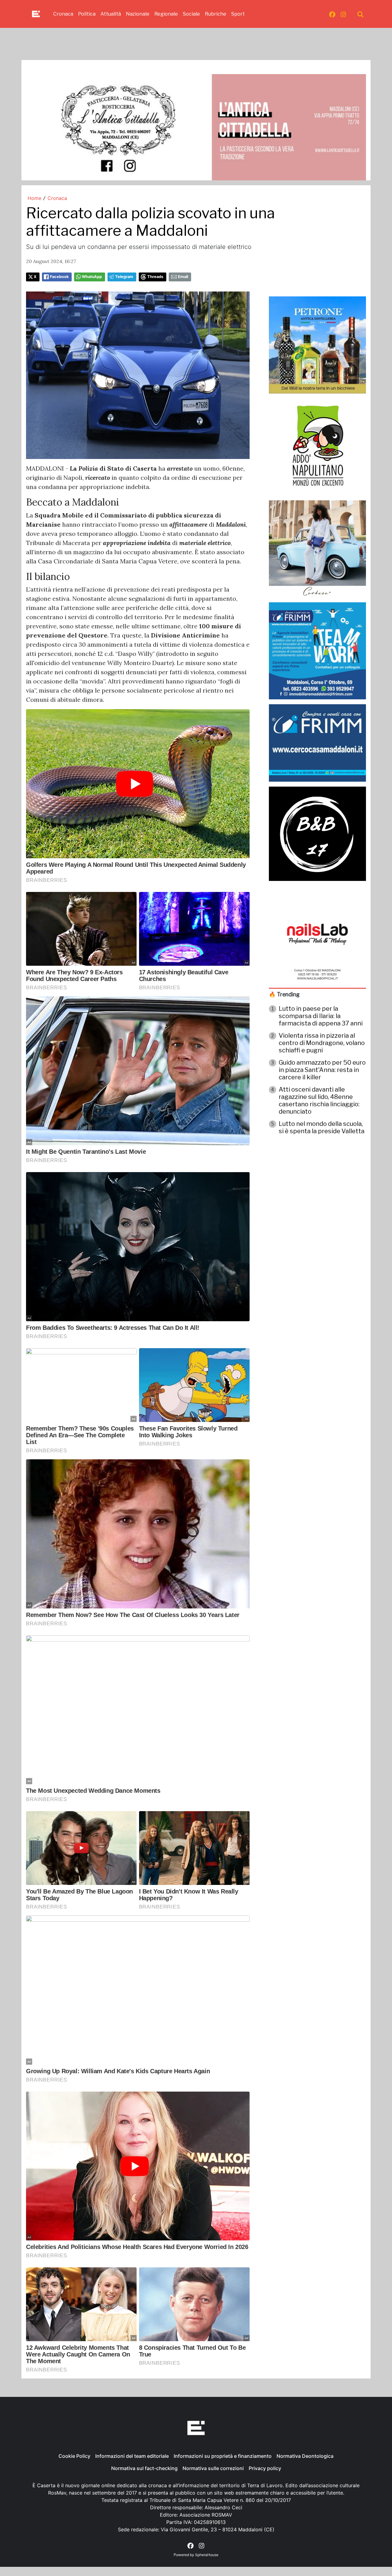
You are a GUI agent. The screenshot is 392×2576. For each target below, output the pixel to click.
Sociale (191, 14)
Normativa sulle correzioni (213, 2468)
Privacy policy (265, 2468)
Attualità (111, 14)
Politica (87, 14)
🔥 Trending (284, 994)
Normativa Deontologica (305, 2456)
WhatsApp (92, 277)
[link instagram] (343, 14)
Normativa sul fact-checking (144, 2468)
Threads (155, 277)
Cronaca (63, 14)
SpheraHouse (207, 2555)
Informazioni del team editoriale (132, 2456)
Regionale (166, 14)
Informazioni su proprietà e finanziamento (223, 2456)
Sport (238, 14)
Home (34, 198)
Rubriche (216, 14)
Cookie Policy (74, 2456)
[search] (360, 14)
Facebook (59, 277)
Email (183, 277)
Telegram (124, 277)
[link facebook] (332, 14)
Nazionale (138, 14)
